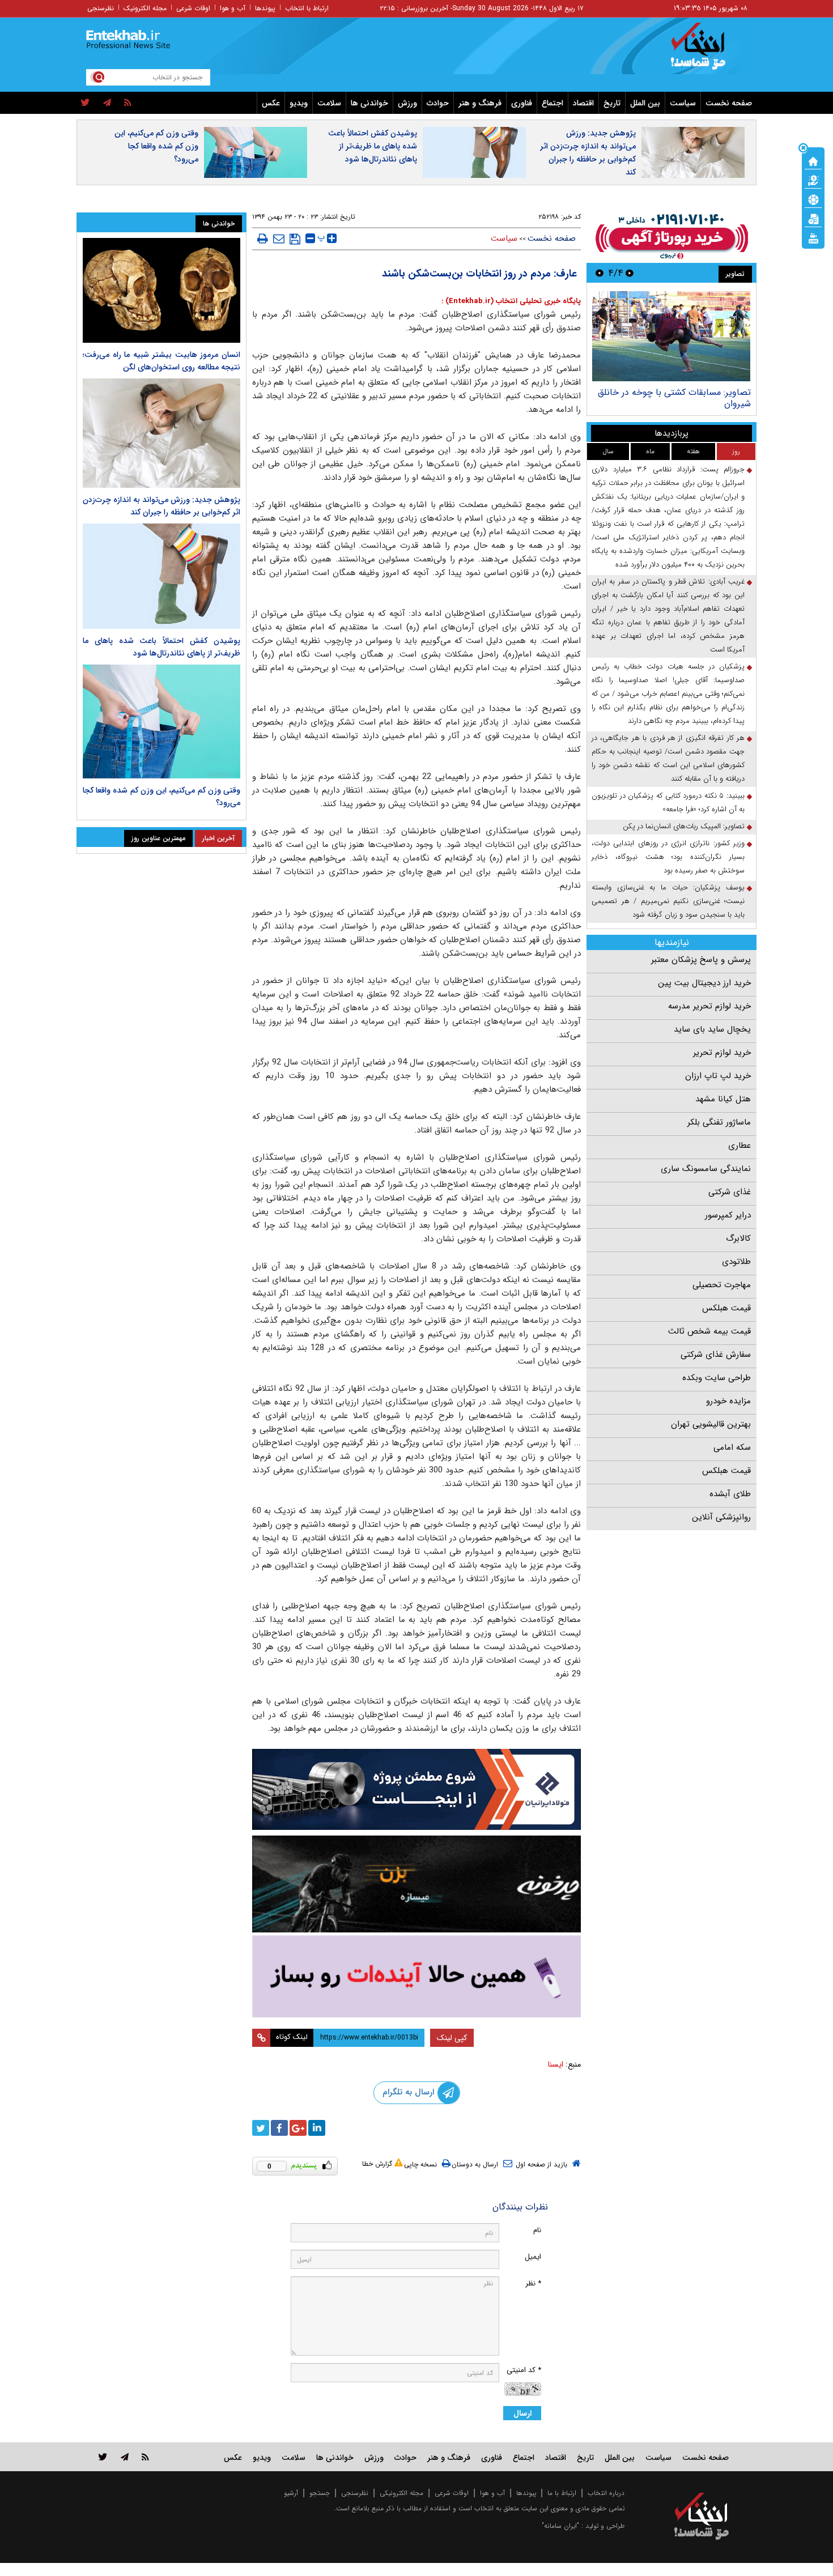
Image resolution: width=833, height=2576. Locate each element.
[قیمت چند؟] (813, 180)
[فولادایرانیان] (416, 1789)
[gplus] (298, 2128)
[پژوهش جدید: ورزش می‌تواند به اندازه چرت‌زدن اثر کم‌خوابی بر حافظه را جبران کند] (161, 433)
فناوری (522, 103)
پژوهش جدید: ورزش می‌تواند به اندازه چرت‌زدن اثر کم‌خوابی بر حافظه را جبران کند (588, 153)
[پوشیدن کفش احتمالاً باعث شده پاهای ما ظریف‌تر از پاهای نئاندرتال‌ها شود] (161, 576)
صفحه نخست (729, 103)
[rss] (128, 103)
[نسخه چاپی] (263, 239)
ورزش (407, 103)
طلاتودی (736, 1262)
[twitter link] (103, 2457)
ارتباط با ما (562, 2493)
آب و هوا (233, 8)
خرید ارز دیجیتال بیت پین (704, 983)
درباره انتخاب (606, 2493)
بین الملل (645, 103)
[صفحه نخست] (813, 160)
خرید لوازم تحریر (722, 1053)
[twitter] (85, 103)
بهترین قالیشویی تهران (711, 1424)
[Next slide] (600, 273)
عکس (271, 103)
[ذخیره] (295, 239)
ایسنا (556, 2064)
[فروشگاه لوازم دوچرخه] (416, 1884)
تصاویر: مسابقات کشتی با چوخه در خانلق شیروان (674, 398)
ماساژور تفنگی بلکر (719, 1122)
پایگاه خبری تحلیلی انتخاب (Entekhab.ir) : (511, 301)
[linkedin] (317, 2128)
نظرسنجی (101, 8)
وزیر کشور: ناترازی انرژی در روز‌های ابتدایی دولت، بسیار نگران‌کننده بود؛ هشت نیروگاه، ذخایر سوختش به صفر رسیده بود (668, 857)
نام (537, 2230)
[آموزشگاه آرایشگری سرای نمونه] (416, 1976)
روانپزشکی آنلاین (721, 1517)
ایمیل (533, 2257)
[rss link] (145, 2457)
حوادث (438, 103)
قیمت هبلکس (726, 1308)
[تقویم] (813, 218)
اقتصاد (583, 103)
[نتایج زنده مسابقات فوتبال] (813, 237)
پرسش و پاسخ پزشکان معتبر (701, 960)
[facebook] (279, 2128)
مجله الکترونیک (145, 8)
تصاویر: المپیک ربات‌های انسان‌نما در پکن (684, 826)
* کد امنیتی (524, 2370)
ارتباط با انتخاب (307, 8)
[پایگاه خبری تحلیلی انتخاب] (707, 52)
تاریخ (612, 103)
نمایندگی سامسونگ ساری (706, 1169)
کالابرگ (738, 1238)
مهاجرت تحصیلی (722, 1285)
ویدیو (299, 103)
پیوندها (265, 8)
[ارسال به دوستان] (279, 239)
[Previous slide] (630, 273)
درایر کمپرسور (728, 1215)
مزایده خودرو (728, 1401)
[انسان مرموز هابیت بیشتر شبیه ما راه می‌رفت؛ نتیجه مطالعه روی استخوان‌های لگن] (161, 290)
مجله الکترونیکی (401, 2493)
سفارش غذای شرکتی (716, 1355)
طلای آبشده (730, 1494)
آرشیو (291, 2493)
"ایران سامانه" (560, 2526)
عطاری (739, 1146)
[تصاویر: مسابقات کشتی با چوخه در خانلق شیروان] (671, 336)
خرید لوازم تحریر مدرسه (709, 1006)
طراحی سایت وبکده (717, 1378)
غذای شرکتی (730, 1192)
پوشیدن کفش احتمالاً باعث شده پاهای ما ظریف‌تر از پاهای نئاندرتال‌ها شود (373, 146)
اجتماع (552, 103)
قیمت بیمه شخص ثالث (709, 1331)
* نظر (533, 2283)
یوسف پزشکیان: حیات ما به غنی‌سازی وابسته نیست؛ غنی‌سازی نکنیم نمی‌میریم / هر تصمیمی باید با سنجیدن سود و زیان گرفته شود (668, 901)
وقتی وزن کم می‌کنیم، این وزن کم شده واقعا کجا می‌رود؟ (156, 146)
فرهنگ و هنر (480, 103)
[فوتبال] (813, 199)
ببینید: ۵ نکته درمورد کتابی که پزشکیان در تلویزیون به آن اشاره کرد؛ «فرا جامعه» (668, 802)
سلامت (329, 103)
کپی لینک (452, 2038)
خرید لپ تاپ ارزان (718, 1076)
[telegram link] (125, 2457)
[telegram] (107, 103)
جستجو (320, 2493)
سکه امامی (732, 1447)
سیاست (683, 103)
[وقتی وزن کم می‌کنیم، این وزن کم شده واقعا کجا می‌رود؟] (161, 722)
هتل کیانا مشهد (723, 1099)
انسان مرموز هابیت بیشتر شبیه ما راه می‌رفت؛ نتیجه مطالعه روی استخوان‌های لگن (161, 361)
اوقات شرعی (193, 8)
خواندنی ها (369, 103)
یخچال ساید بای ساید (712, 1029)
